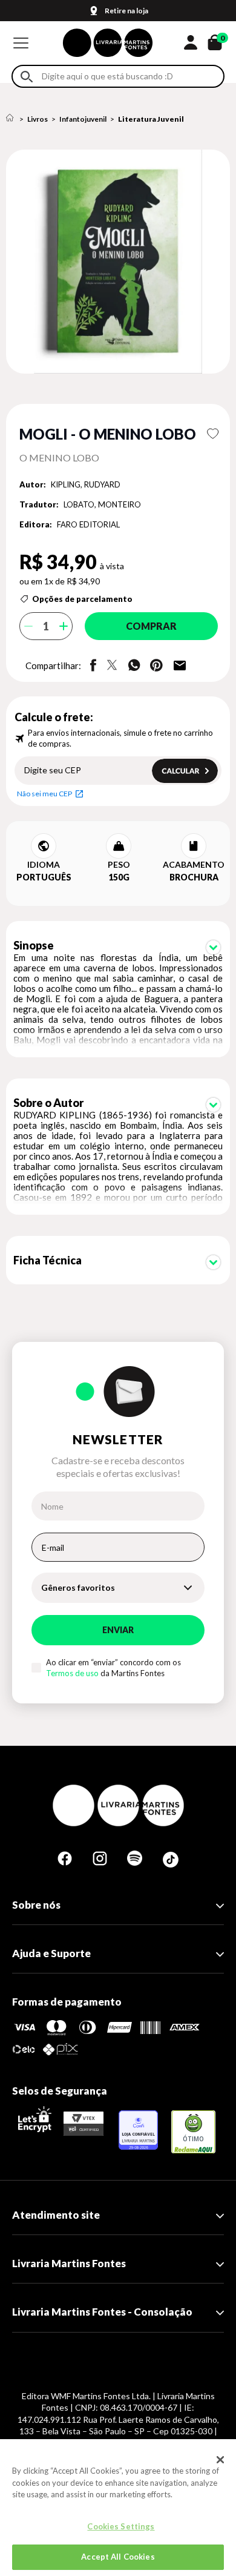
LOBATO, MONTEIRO (102, 504)
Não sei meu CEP (44, 794)
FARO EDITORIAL (88, 524)
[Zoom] (118, 262)
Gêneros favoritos (78, 1587)
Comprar (151, 626)
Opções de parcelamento (82, 599)
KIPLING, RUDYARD (86, 484)
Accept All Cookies (118, 2557)
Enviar (118, 1630)
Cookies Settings (121, 2526)
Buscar (27, 77)
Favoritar (213, 434)
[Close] (220, 2460)
